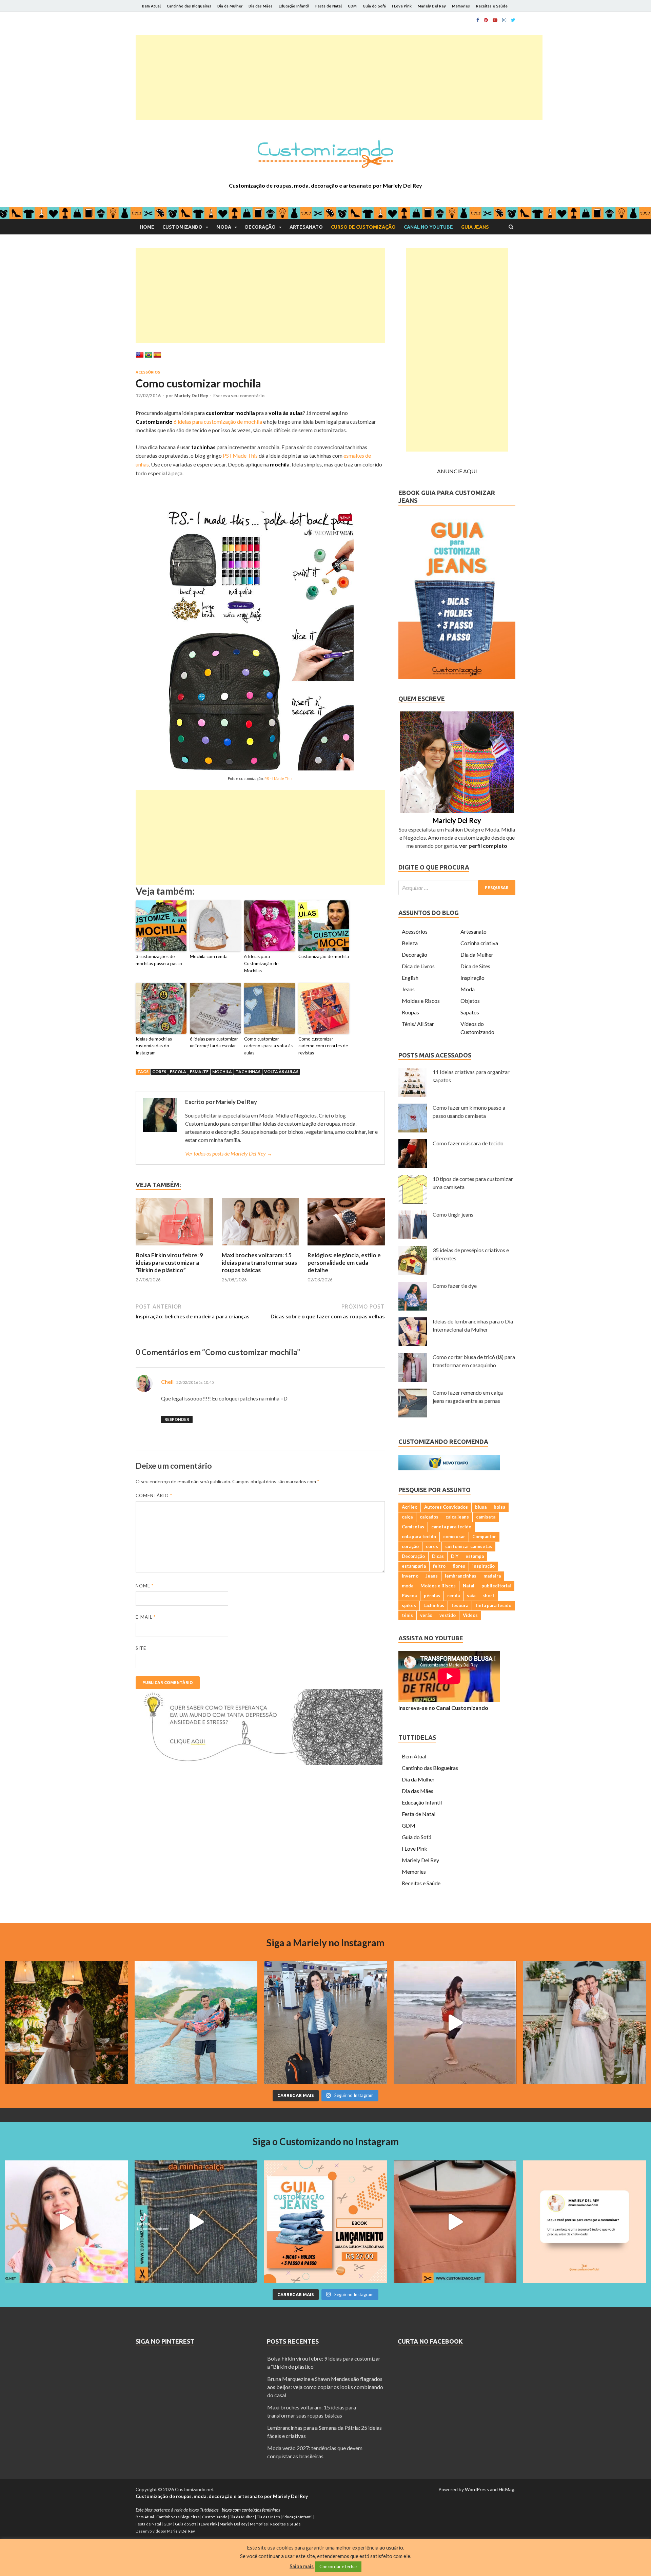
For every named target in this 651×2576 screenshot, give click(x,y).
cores (159, 1072)
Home (147, 227)
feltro (439, 1566)
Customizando (182, 227)
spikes (409, 1605)
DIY (455, 1556)
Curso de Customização (363, 227)
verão (426, 1615)
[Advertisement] (339, 78)
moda (408, 1586)
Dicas (438, 1556)
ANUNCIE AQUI (457, 471)
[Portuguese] (149, 355)
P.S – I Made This (279, 778)
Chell (167, 1382)
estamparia (414, 1566)
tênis (407, 1615)
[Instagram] (504, 20)
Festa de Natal (329, 6)
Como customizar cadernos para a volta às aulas (268, 1046)
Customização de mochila (324, 956)
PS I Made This (240, 455)
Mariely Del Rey (432, 6)
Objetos (470, 1001)
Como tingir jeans (453, 1214)
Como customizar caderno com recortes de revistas (323, 1046)
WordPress (477, 2489)
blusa (481, 1507)
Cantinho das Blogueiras (189, 6)
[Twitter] (513, 20)
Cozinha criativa (479, 943)
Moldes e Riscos (421, 1001)
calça (407, 1517)
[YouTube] (495, 20)
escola (178, 1072)
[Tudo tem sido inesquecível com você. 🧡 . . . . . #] (455, 2023)
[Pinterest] (486, 20)
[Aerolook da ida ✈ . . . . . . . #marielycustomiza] (325, 2023)
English (410, 978)
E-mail (146, 1617)
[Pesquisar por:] (457, 888)
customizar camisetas (469, 1546)
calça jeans (457, 1517)
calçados (429, 1517)
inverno (410, 1576)
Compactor (484, 1537)
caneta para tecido (451, 1527)
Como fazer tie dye (455, 1286)
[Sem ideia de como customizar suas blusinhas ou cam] (455, 2222)
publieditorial (496, 1586)
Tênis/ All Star (418, 1024)
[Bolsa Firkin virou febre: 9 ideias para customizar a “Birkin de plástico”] (174, 1247)
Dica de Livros (418, 966)
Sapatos (470, 1012)
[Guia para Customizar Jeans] (457, 677)
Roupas (410, 1012)
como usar (454, 1537)
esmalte (199, 1072)
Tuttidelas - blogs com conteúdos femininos (240, 2510)
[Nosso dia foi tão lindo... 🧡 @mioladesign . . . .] (66, 2023)
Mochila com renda (209, 956)
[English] (140, 355)
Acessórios (148, 372)
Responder (177, 1419)
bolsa (499, 1507)
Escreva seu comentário (239, 396)
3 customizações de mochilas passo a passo (159, 960)
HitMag (507, 2489)
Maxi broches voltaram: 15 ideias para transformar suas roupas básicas (259, 1263)
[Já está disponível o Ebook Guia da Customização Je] (325, 2222)
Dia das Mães (261, 6)
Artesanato (306, 227)
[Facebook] (478, 20)
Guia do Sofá (374, 6)
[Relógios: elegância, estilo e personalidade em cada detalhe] (346, 1247)
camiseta (486, 1517)
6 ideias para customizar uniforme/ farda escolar (214, 1042)
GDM (352, 6)
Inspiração (472, 978)
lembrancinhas (461, 1576)
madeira (492, 1576)
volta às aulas (281, 1072)
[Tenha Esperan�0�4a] (259, 1763)
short (488, 1596)
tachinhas (248, 1072)
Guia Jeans (475, 227)
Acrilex (409, 1507)
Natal (469, 1586)
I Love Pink (402, 6)
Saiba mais (302, 2566)
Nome (145, 1586)
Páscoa (409, 1596)
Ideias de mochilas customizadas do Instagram (154, 1046)
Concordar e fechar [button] (338, 2567)
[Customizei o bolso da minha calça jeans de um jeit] (196, 2222)
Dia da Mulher (230, 6)
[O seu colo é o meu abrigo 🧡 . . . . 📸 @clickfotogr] (196, 2023)
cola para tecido (419, 1537)
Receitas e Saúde (492, 6)
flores (459, 1566)
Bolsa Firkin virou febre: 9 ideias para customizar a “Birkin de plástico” (169, 1263)
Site (141, 1648)
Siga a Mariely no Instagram (325, 1943)
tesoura (460, 1605)
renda (453, 1596)
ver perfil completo (483, 846)
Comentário (154, 1495)
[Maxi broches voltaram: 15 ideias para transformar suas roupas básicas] (260, 1247)
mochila (222, 1072)
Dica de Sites (475, 966)
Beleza (410, 943)
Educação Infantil (294, 6)
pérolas (432, 1596)
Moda (224, 227)
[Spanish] (157, 355)
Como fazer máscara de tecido (468, 1143)
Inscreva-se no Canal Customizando (443, 1708)
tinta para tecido (493, 1605)
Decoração (260, 227)
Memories (461, 6)
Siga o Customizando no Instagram (326, 2141)
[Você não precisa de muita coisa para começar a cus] (585, 2222)
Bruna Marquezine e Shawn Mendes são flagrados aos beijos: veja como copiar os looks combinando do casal (325, 2387)
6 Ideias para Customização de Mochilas (261, 963)
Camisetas (413, 1527)
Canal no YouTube (428, 227)
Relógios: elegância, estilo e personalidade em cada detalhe (344, 1263)
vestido (448, 1615)
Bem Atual (151, 6)
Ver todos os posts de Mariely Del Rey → (229, 1153)
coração (410, 1546)
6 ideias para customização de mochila (218, 422)
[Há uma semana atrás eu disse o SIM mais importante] (585, 2023)
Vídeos (470, 1615)
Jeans (408, 989)
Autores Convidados (446, 1507)
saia (471, 1596)
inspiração (484, 1566)
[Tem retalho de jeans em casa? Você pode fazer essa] (66, 2222)
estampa (475, 1556)
